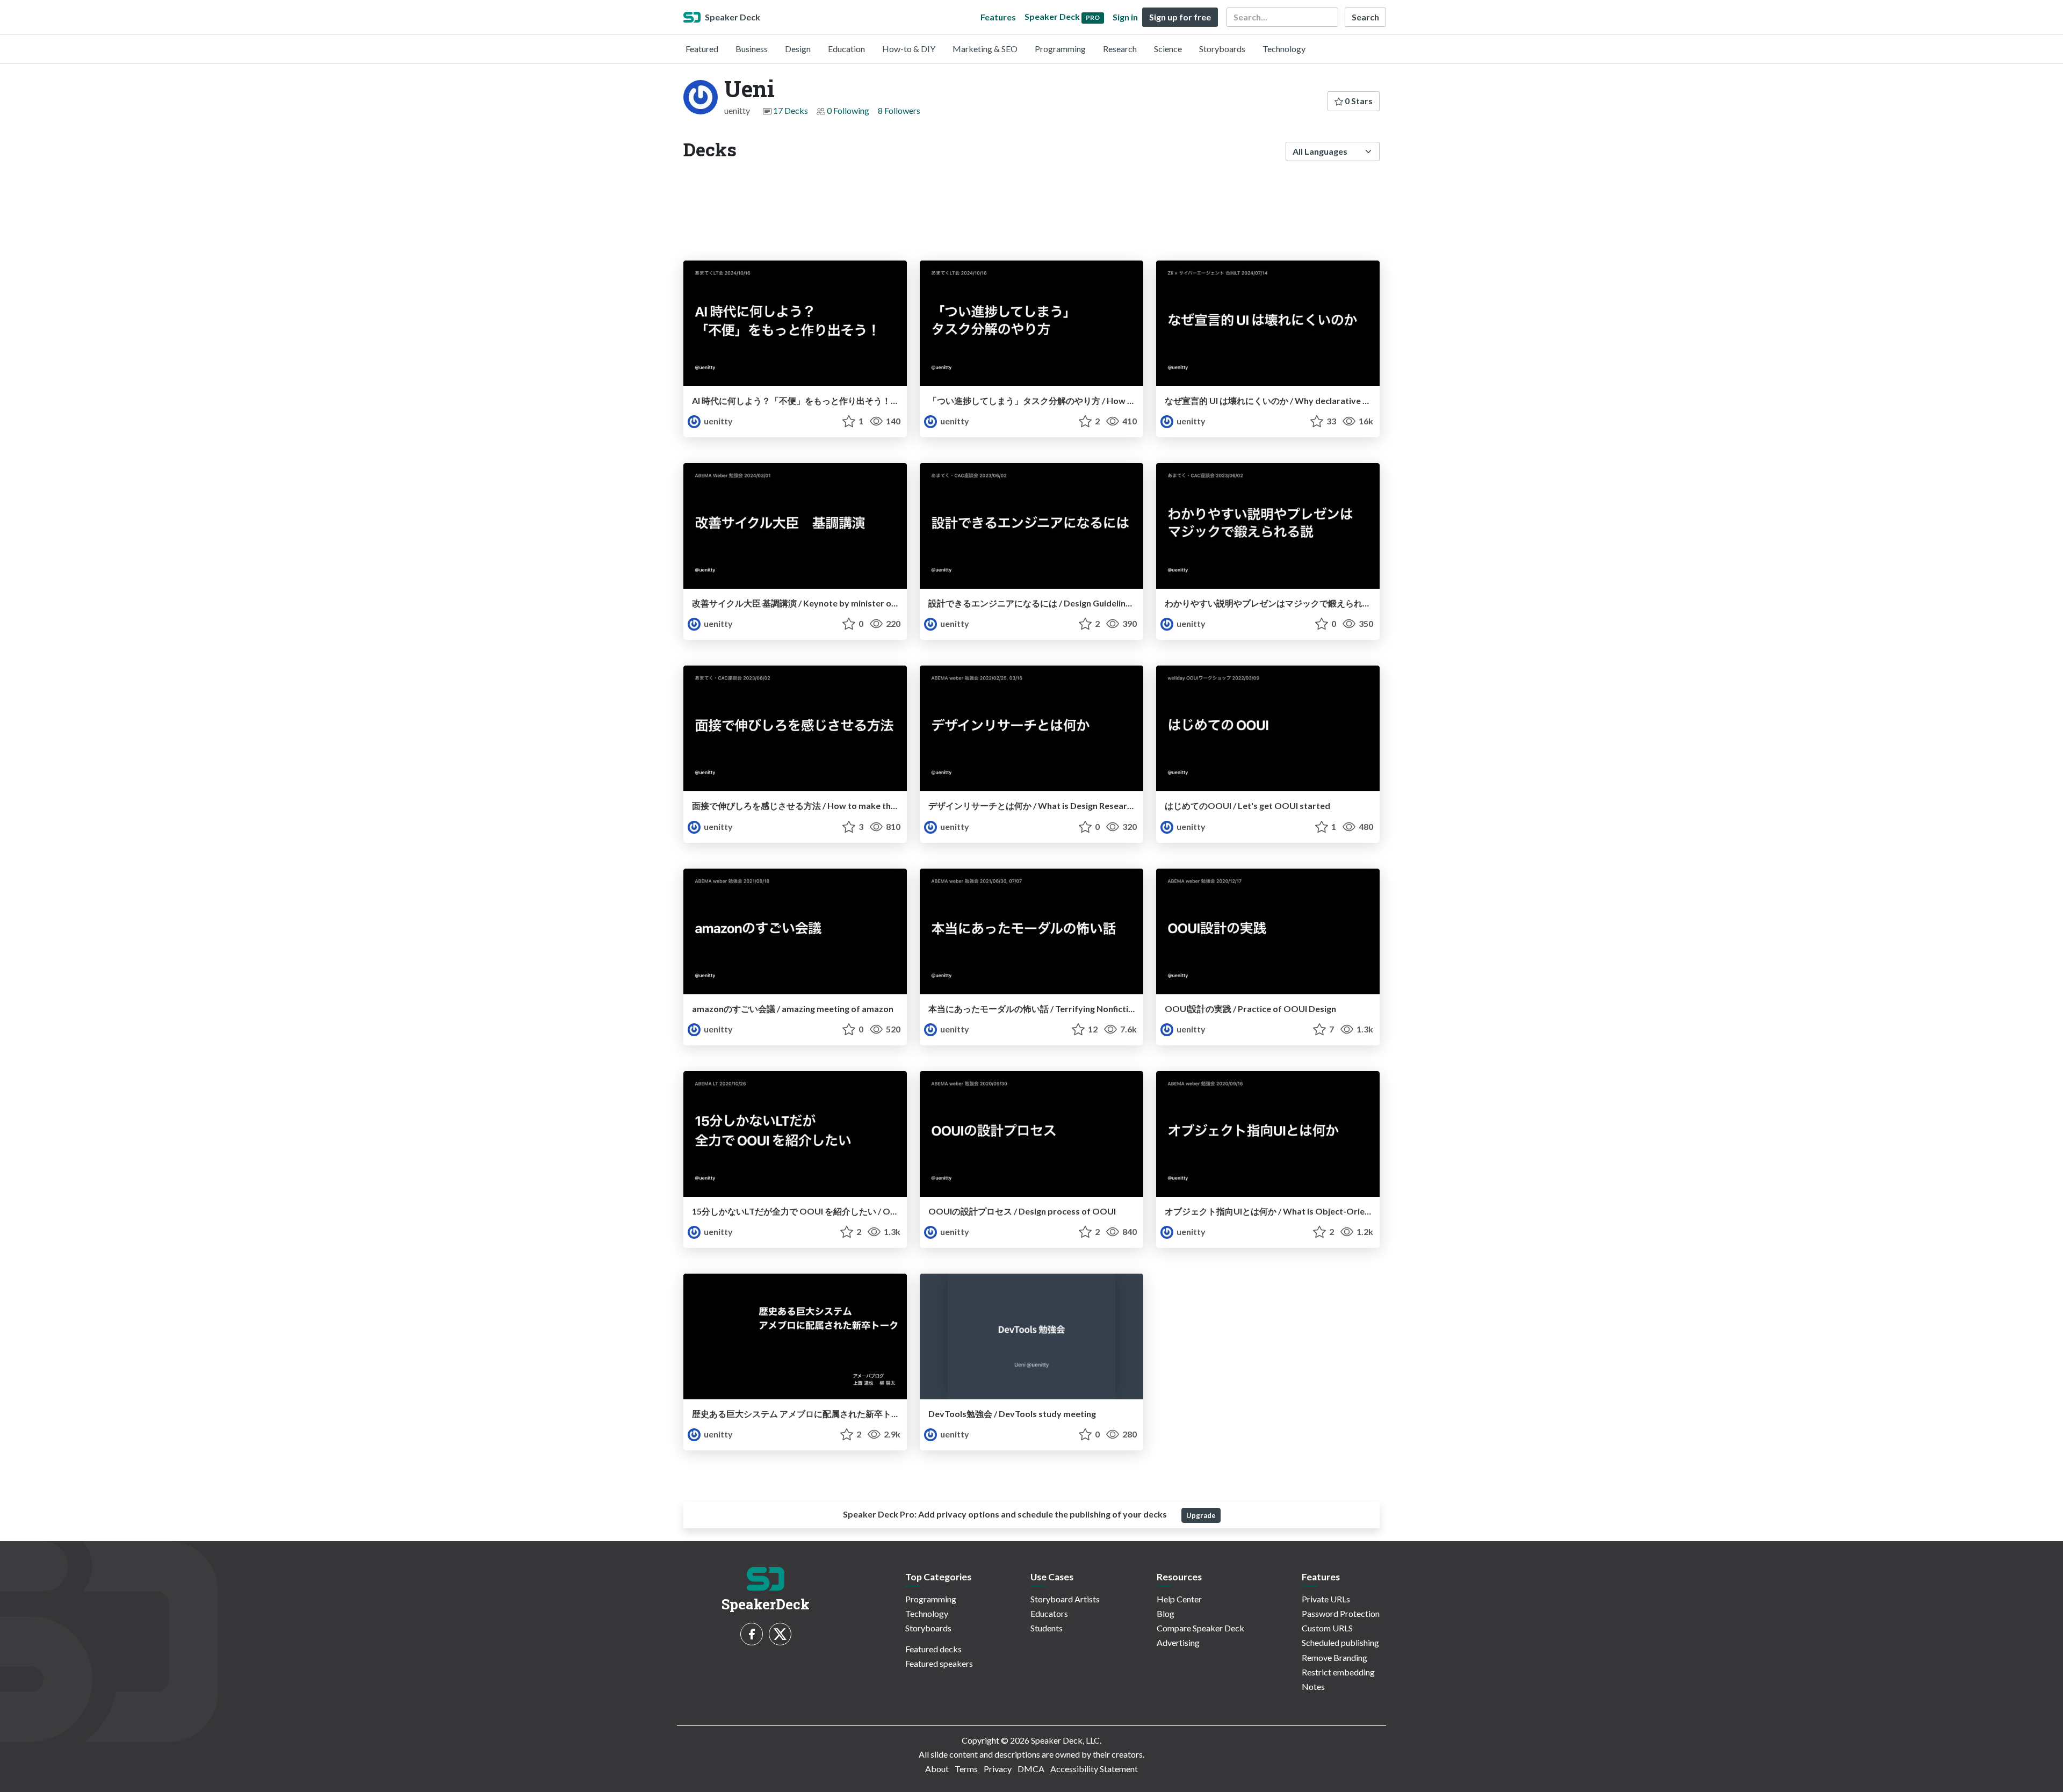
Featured (702, 49)
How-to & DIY (909, 49)
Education (846, 49)
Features (998, 17)
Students (1047, 1628)
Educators (1049, 1613)
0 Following (848, 110)
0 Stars (1358, 101)
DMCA (1031, 1769)
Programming (1060, 49)
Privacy (998, 1769)
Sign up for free (1180, 17)
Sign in (1125, 17)
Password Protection (1341, 1613)
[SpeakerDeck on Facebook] (752, 1634)
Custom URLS (1327, 1628)
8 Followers (899, 110)
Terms (966, 1769)
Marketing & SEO (985, 49)
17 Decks (791, 110)
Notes (1313, 1686)
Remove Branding (1335, 1657)
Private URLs (1326, 1599)
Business (752, 49)
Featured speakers (939, 1663)
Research (1120, 49)
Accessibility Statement (1094, 1769)
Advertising (1178, 1642)
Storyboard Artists (1065, 1599)
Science (1168, 49)
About (937, 1769)
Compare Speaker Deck (1200, 1628)
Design (798, 49)
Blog (1166, 1613)
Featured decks (933, 1649)
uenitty (717, 421)
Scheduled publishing (1340, 1642)
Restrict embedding (1338, 1672)
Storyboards (1222, 49)
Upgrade (1201, 1515)
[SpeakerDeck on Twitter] (780, 1634)
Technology (1284, 49)
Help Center (1179, 1599)
